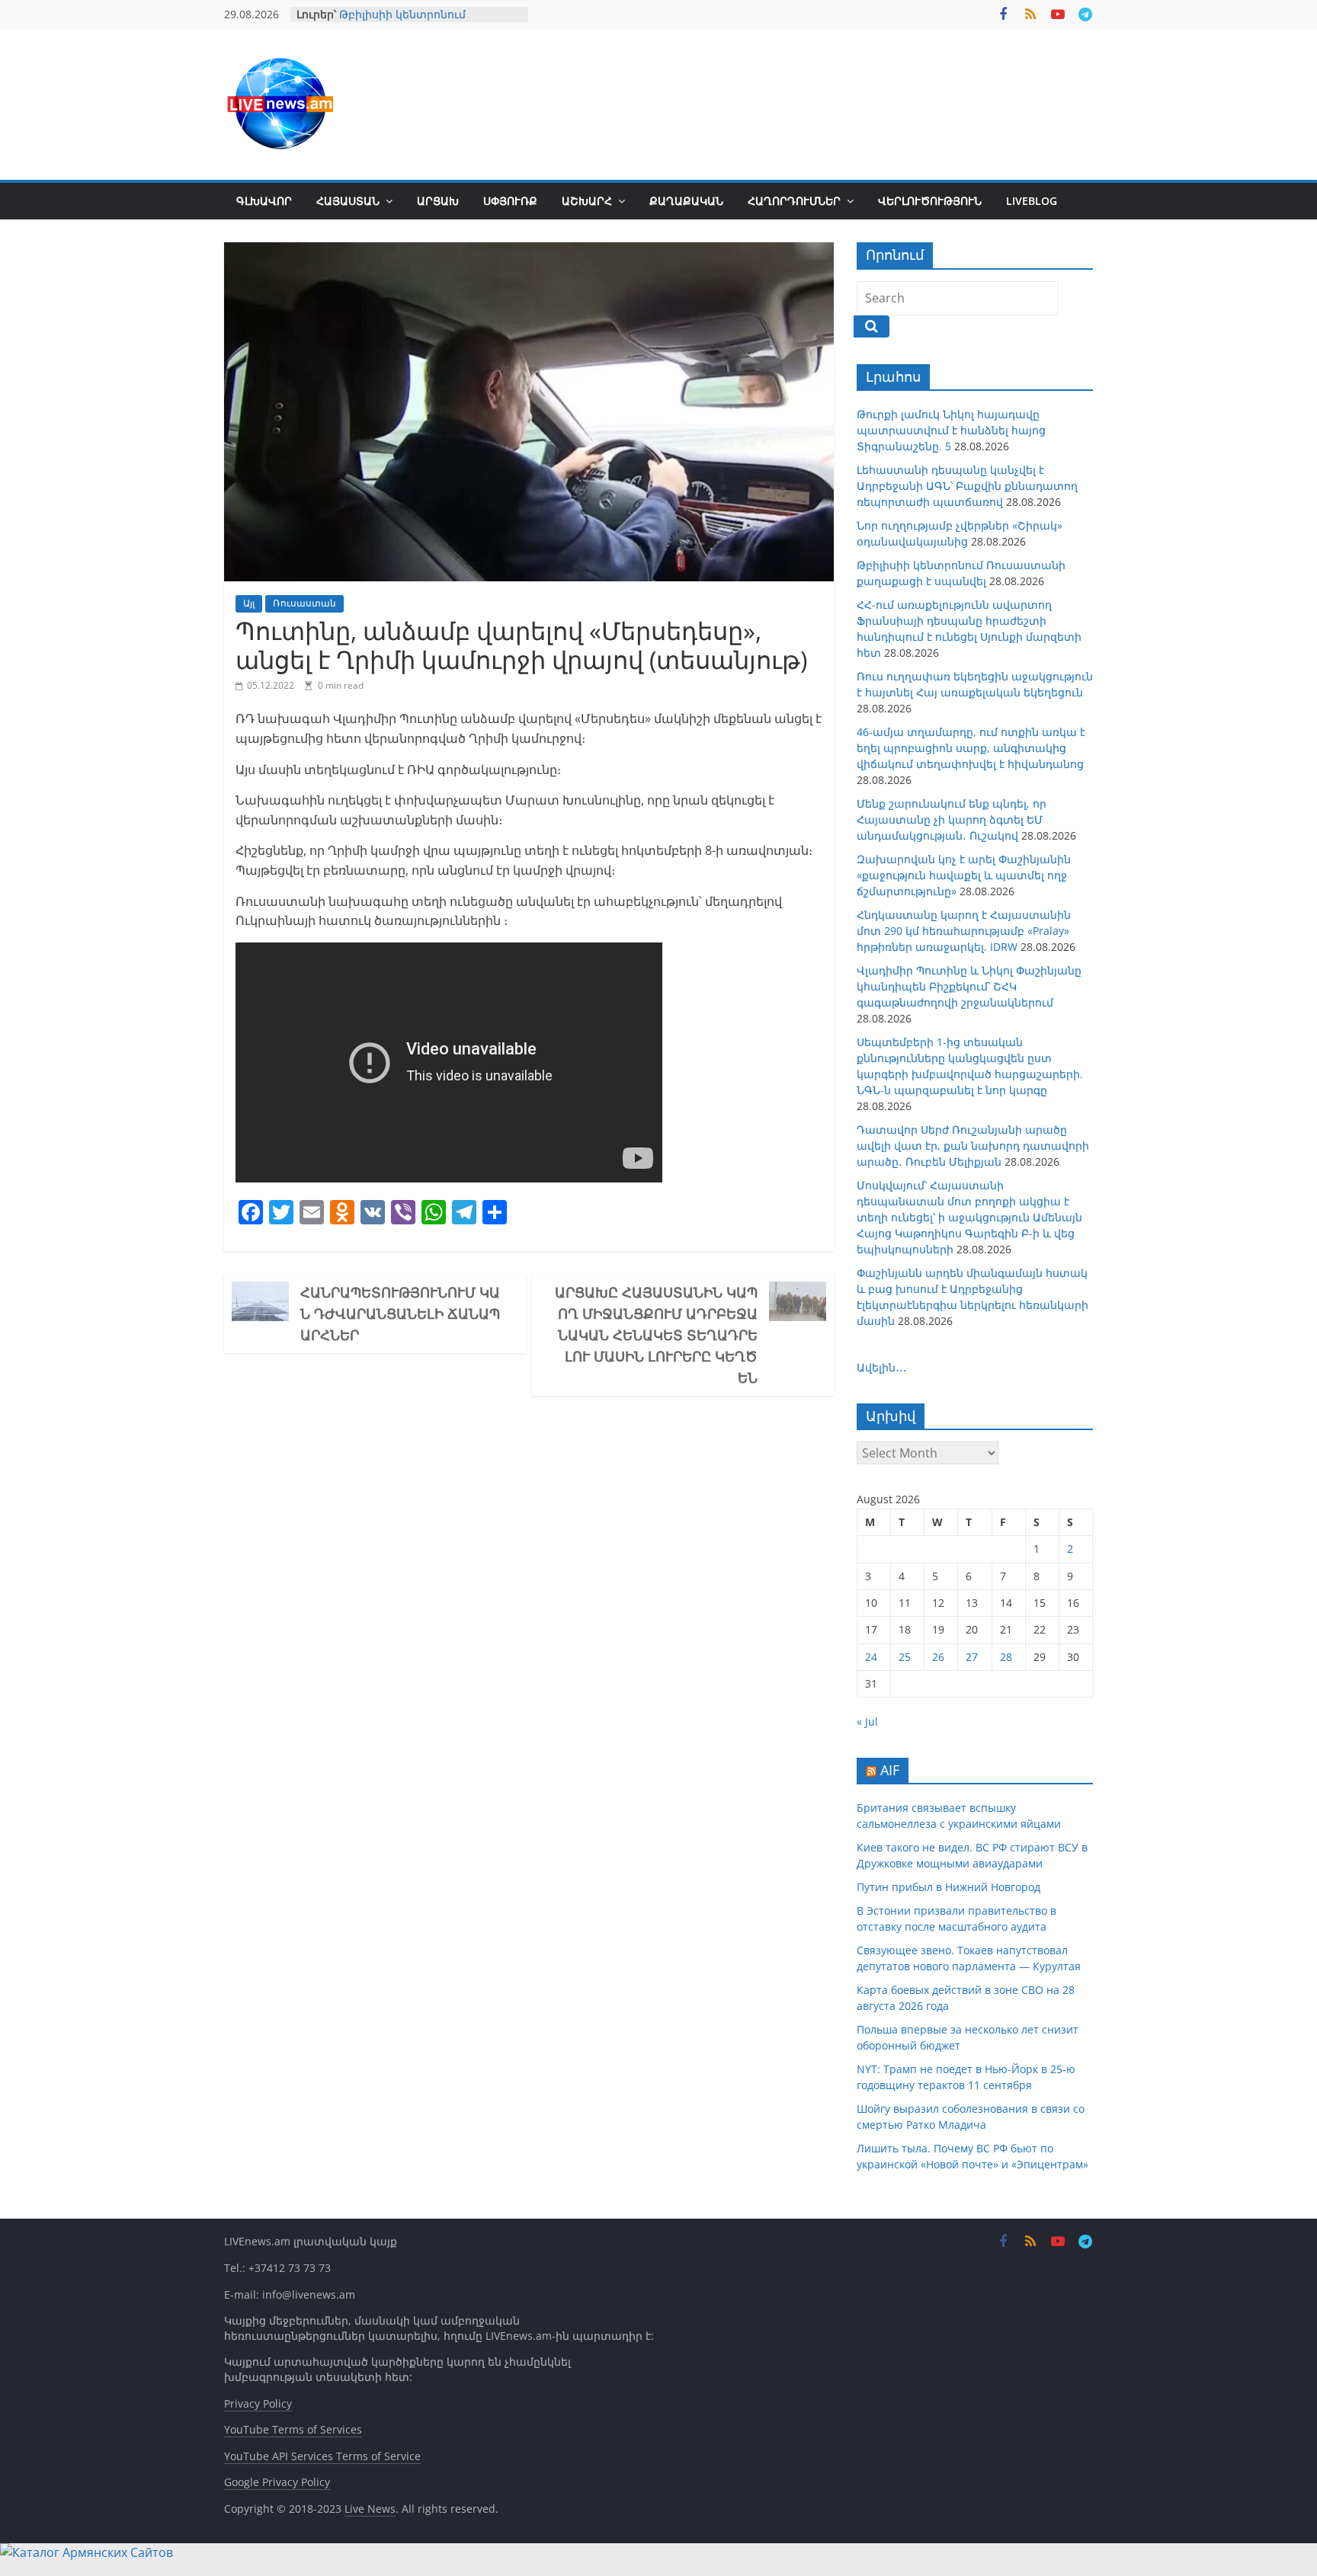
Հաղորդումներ (794, 201)
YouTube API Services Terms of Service (322, 2456)
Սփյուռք (510, 201)
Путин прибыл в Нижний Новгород (948, 1887)
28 (1006, 1657)
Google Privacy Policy (277, 2482)
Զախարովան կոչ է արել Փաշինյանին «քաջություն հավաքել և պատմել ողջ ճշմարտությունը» (964, 875)
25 (905, 1657)
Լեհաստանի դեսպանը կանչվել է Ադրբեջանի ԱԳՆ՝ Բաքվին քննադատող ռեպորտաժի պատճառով (967, 486)
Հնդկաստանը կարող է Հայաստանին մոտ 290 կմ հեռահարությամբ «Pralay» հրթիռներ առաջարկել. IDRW (964, 931)
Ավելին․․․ (882, 1367)
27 (972, 1657)
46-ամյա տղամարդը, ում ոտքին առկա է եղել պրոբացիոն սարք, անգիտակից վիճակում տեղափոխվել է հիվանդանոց (971, 748)
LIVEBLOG (1032, 201)
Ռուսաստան (304, 603)
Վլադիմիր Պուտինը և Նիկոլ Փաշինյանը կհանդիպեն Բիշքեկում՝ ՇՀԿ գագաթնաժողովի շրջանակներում (969, 986)
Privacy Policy (258, 2403)
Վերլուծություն (930, 201)
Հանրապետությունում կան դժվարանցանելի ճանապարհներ (400, 1314)
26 (938, 1657)
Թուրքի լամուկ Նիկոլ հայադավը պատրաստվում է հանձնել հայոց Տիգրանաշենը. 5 (951, 430)
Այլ (249, 603)
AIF (890, 1770)
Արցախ (438, 201)
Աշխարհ (587, 201)
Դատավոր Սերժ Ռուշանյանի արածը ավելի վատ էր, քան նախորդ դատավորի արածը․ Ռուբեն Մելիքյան (973, 1146)
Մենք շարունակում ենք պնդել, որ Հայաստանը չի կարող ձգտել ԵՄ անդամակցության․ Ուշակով (952, 819)
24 (871, 1657)
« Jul (867, 1722)
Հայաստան (348, 201)
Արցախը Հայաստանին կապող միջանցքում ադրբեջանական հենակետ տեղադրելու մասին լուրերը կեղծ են (656, 1335)
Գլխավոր (264, 201)
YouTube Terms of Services (293, 2429)
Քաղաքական (686, 201)
